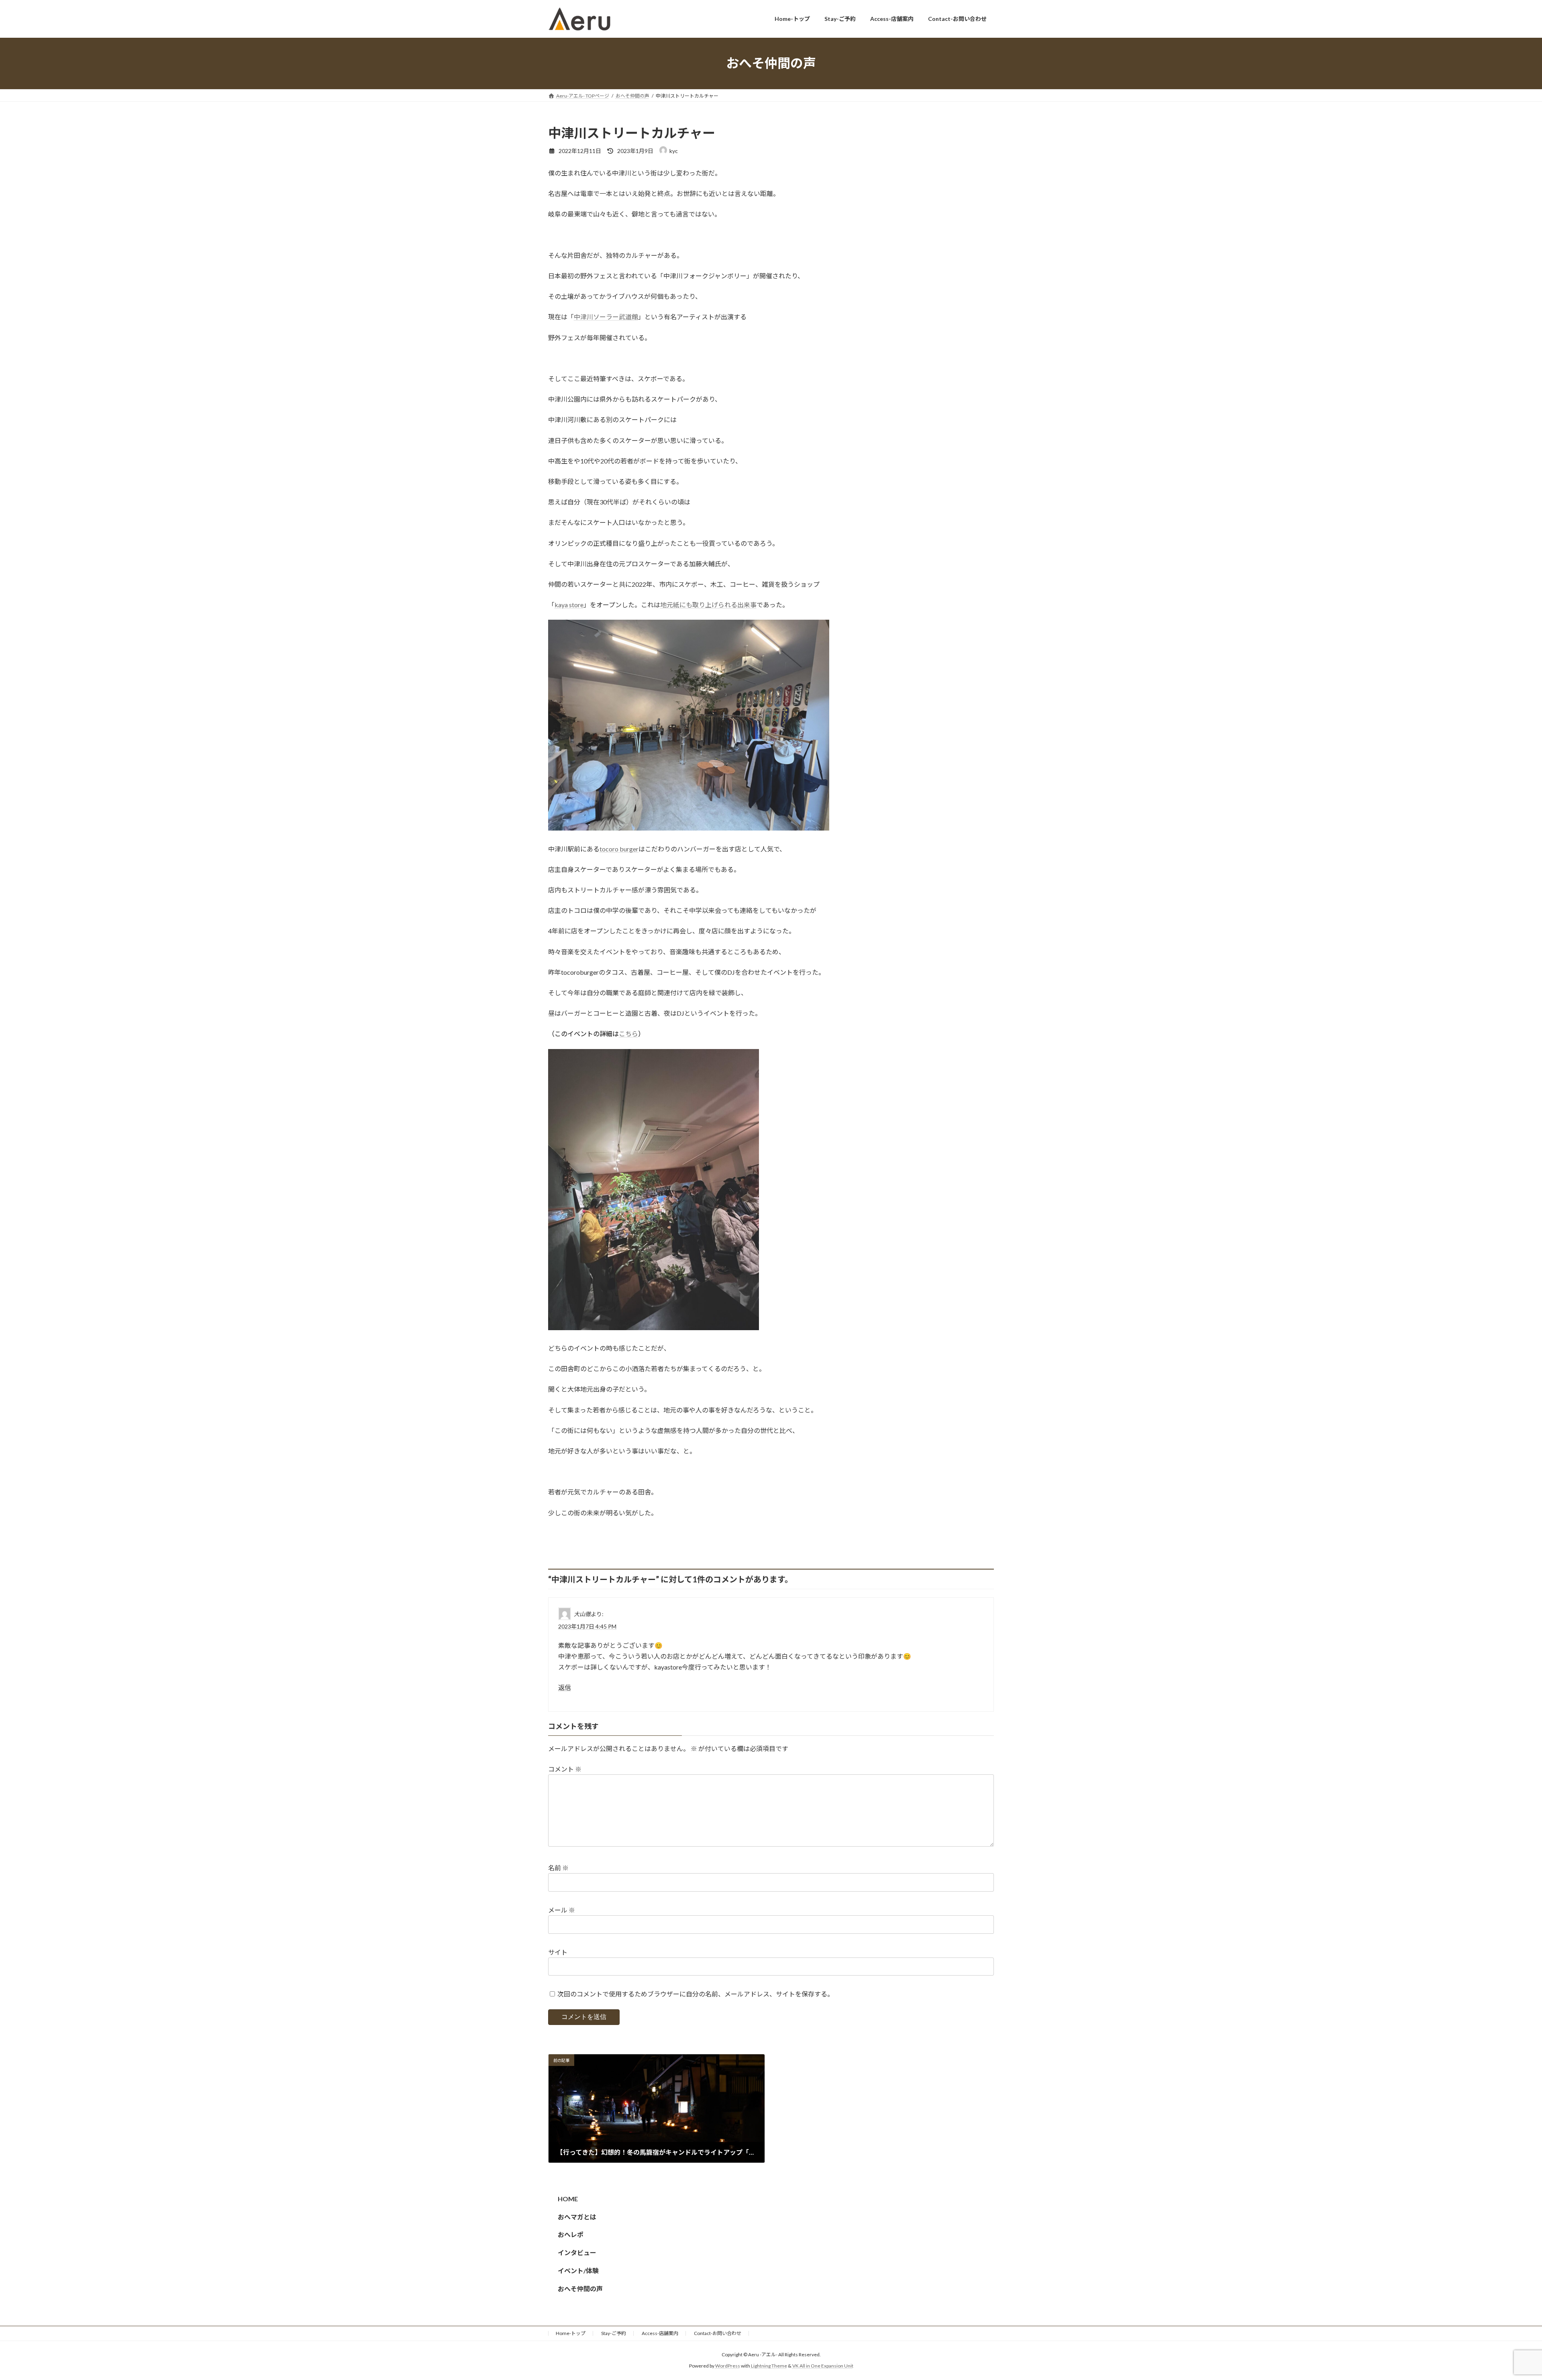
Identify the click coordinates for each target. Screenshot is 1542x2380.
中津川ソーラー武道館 (606, 317)
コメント (565, 1769)
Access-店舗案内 (660, 2333)
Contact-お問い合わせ (718, 2333)
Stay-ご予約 (614, 2333)
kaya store (569, 605)
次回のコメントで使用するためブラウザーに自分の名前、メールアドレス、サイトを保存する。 (696, 1994)
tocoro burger (619, 849)
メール (562, 1910)
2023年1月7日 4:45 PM (587, 1626)
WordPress (728, 2366)
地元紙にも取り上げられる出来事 (708, 605)
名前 (558, 1868)
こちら (628, 1034)
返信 (565, 1687)
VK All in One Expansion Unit (823, 2366)
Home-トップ (571, 2333)
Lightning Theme (769, 2366)
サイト (558, 1952)
